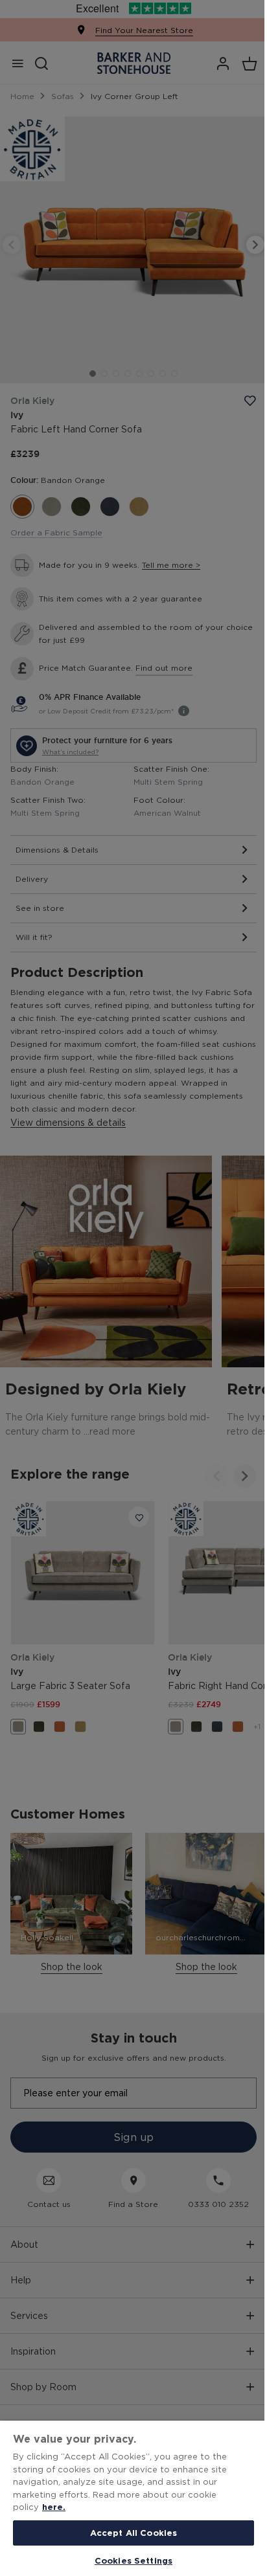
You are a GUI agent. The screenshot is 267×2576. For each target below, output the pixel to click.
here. (54, 2507)
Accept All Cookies (133, 2533)
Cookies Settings (133, 2560)
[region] (133, 2498)
